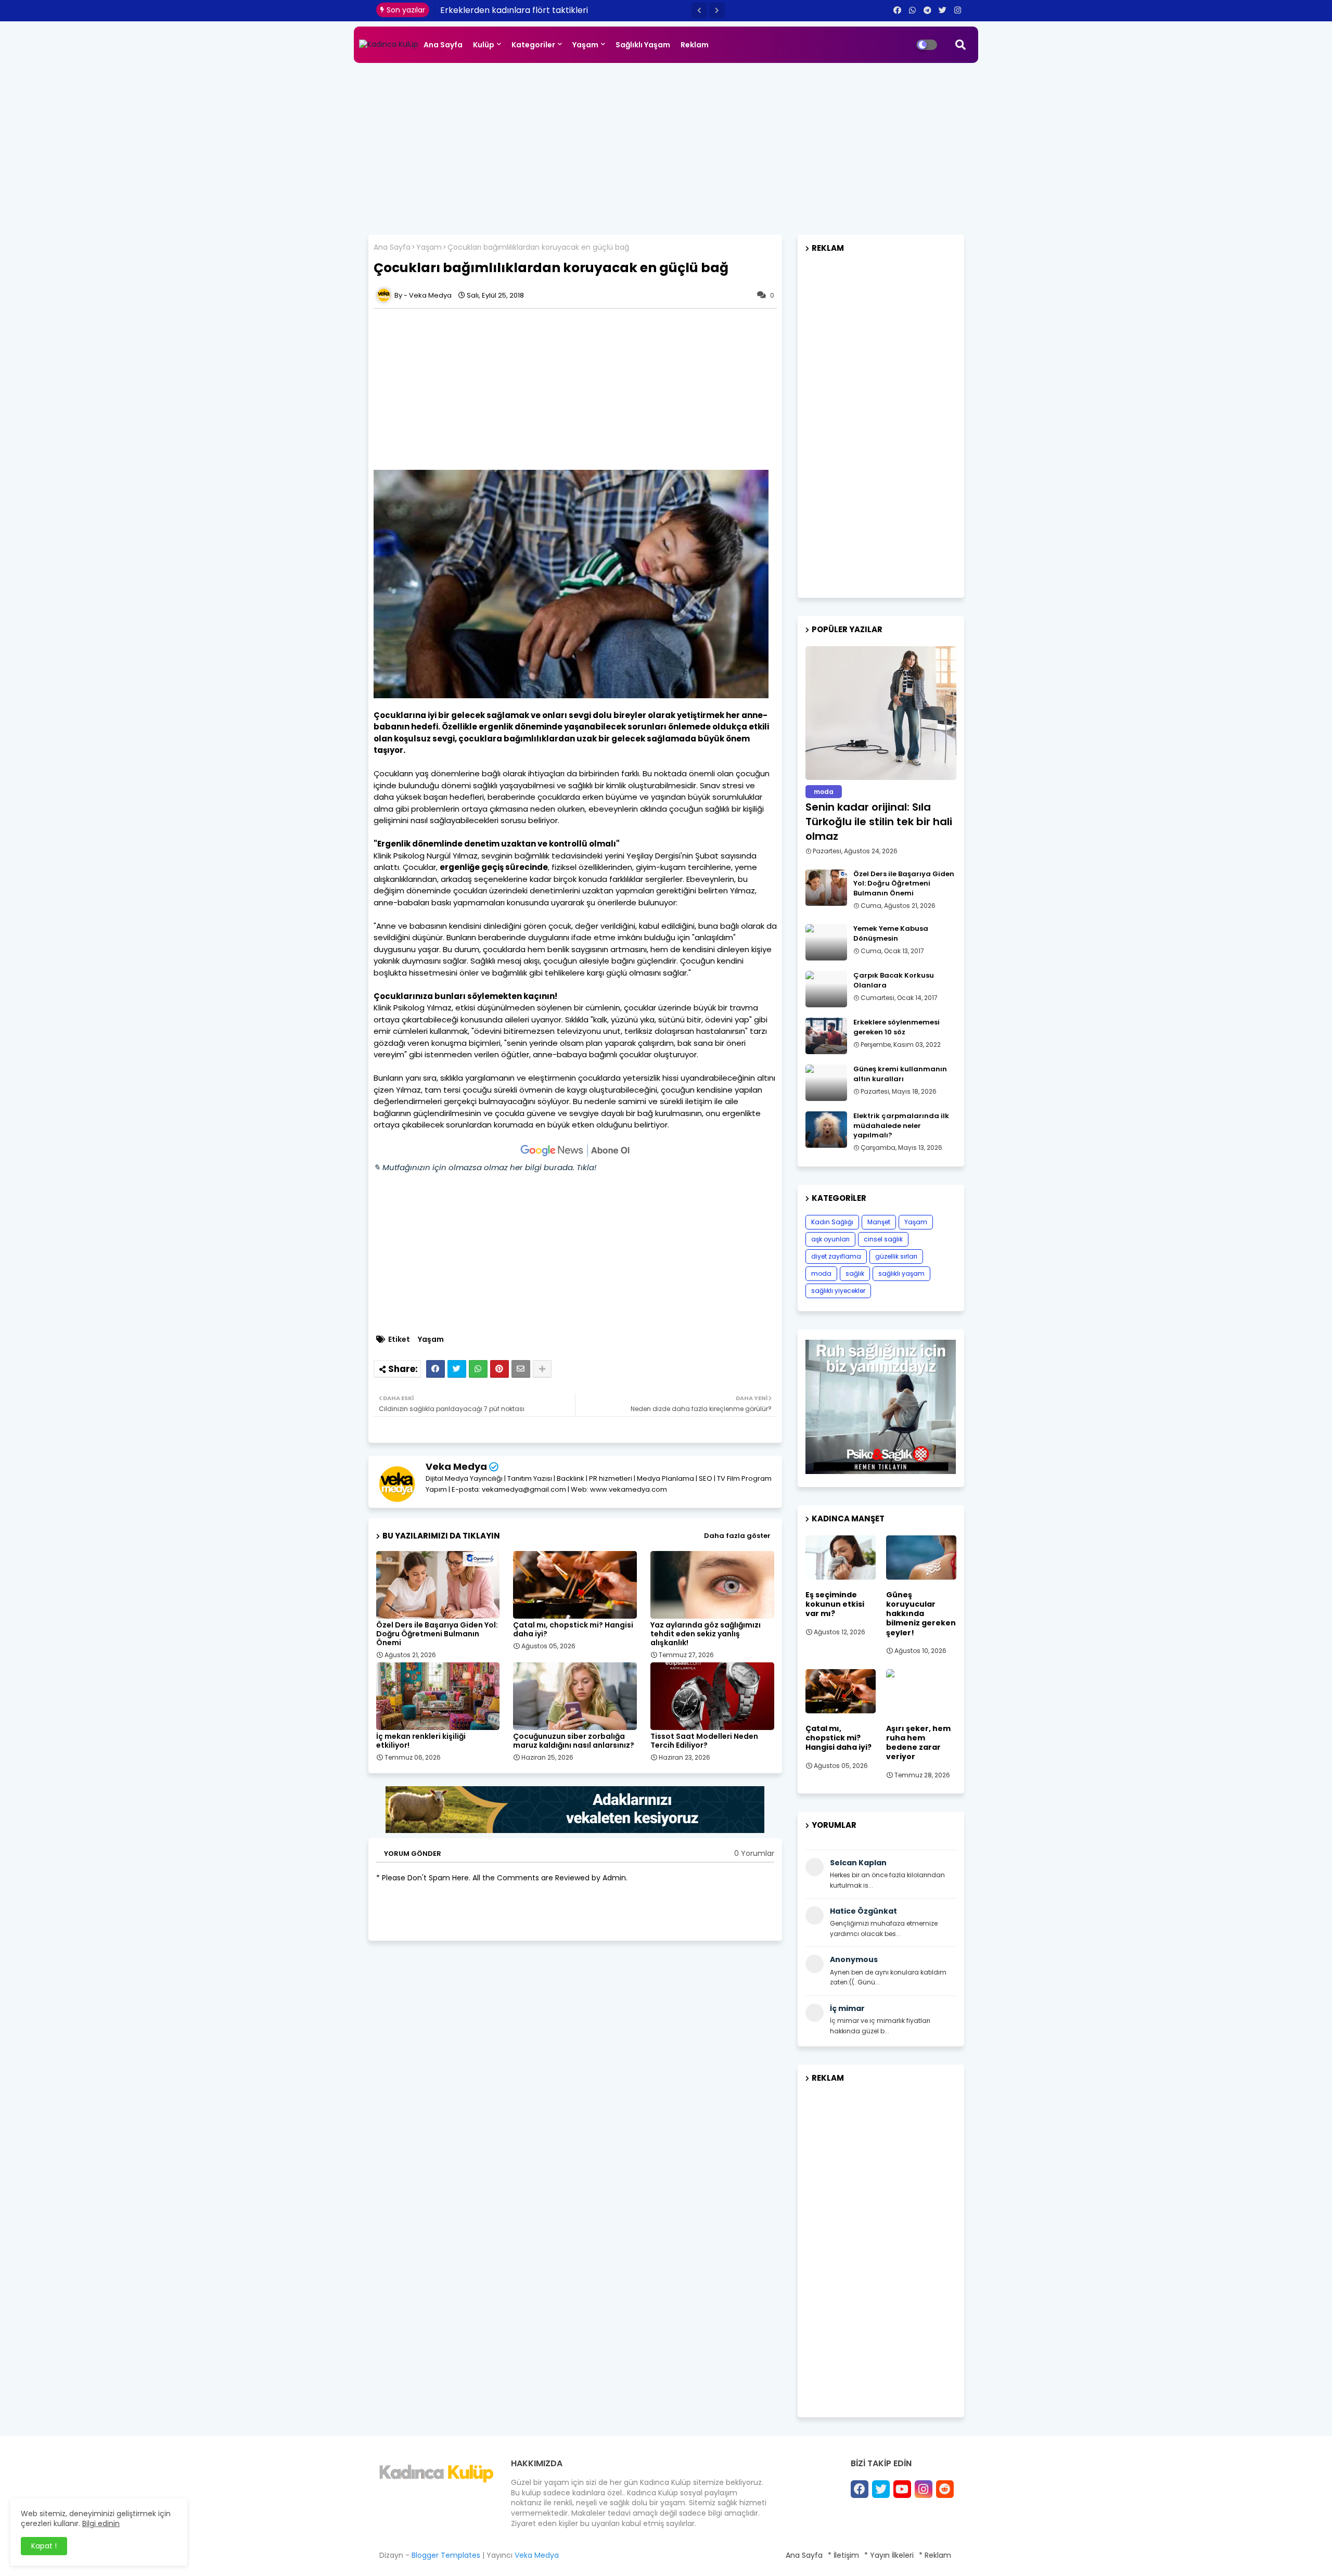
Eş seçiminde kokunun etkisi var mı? (835, 1604)
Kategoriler (533, 45)
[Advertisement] (666, 146)
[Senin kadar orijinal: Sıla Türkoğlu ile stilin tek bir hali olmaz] (881, 713)
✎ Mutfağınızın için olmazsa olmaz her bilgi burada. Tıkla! (485, 1167)
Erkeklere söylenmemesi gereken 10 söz (896, 1027)
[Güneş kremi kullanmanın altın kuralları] (826, 1083)
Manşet (879, 1222)
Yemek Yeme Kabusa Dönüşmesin (891, 933)
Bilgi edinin (101, 2523)
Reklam (695, 45)
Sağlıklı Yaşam (643, 45)
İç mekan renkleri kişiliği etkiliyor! (421, 1741)
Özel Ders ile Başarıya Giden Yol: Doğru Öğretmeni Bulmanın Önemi (437, 1634)
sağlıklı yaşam (901, 1273)
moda (821, 1273)
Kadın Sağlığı (832, 1222)
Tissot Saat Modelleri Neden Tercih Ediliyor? (704, 1741)
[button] (699, 10)
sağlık (855, 1273)
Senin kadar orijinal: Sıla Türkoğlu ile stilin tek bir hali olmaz (879, 822)
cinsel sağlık (883, 1239)
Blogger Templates (446, 2555)
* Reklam (935, 2555)
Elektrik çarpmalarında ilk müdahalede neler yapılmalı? (901, 1125)
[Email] (521, 1369)
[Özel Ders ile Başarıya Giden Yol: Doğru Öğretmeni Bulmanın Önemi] (826, 888)
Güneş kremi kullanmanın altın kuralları (900, 1074)
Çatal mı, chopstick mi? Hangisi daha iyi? (573, 1630)
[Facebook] (436, 1369)
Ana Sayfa (443, 45)
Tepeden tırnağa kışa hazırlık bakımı (515, 10)
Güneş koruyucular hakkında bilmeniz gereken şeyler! (921, 1614)
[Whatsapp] (478, 1369)
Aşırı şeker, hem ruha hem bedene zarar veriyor (918, 1743)
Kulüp (484, 45)
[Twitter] (457, 1369)
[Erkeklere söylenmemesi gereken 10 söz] (826, 1036)
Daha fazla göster (737, 1536)
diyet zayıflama (836, 1256)
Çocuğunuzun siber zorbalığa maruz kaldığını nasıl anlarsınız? (574, 1741)
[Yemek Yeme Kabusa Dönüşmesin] (826, 942)
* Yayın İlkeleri (889, 2555)
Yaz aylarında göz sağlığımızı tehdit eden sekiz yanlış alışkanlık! (706, 1634)
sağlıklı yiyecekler (838, 1291)
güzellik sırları (896, 1256)
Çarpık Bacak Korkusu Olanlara (894, 980)
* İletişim (843, 2555)
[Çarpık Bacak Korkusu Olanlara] (826, 989)
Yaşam (585, 45)
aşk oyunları (830, 1239)
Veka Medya (456, 1466)
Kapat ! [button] (44, 2546)
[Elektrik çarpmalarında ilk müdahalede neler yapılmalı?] (826, 1130)
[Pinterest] (499, 1369)
